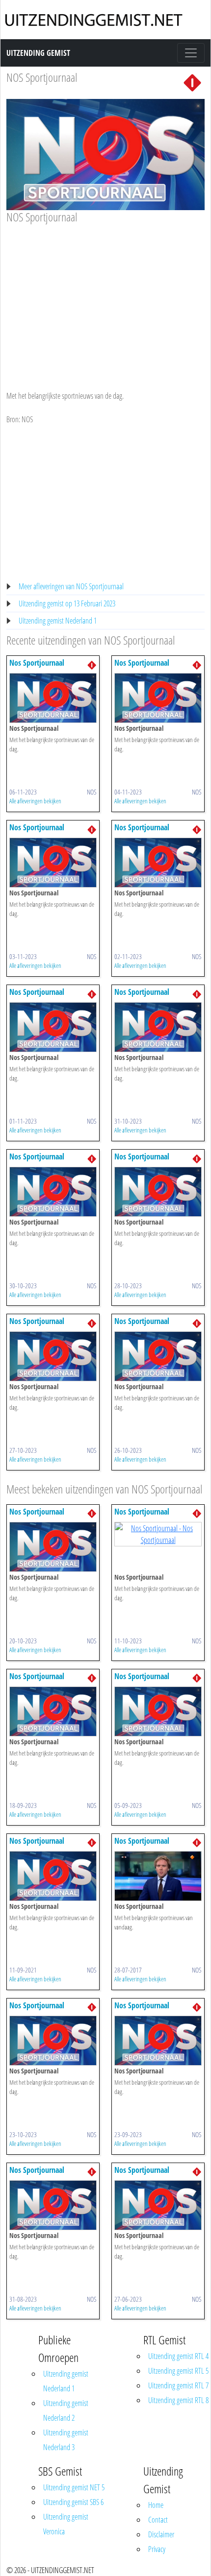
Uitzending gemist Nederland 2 (66, 2410)
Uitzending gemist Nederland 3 (66, 2440)
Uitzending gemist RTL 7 (178, 2385)
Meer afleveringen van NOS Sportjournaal (71, 586)
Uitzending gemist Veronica (66, 2524)
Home (156, 2505)
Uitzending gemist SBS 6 (73, 2502)
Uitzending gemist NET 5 (74, 2487)
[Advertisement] (105, 298)
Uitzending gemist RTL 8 (178, 2400)
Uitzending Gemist (38, 53)
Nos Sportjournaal (37, 663)
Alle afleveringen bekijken (35, 801)
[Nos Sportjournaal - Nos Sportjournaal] (53, 697)
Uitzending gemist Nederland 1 (58, 621)
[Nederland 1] (192, 82)
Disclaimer (161, 2534)
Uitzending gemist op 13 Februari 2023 (67, 603)
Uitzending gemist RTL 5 (178, 2371)
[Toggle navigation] (191, 53)
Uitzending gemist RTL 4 (178, 2356)
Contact (158, 2520)
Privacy (157, 2549)
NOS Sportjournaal (42, 77)
